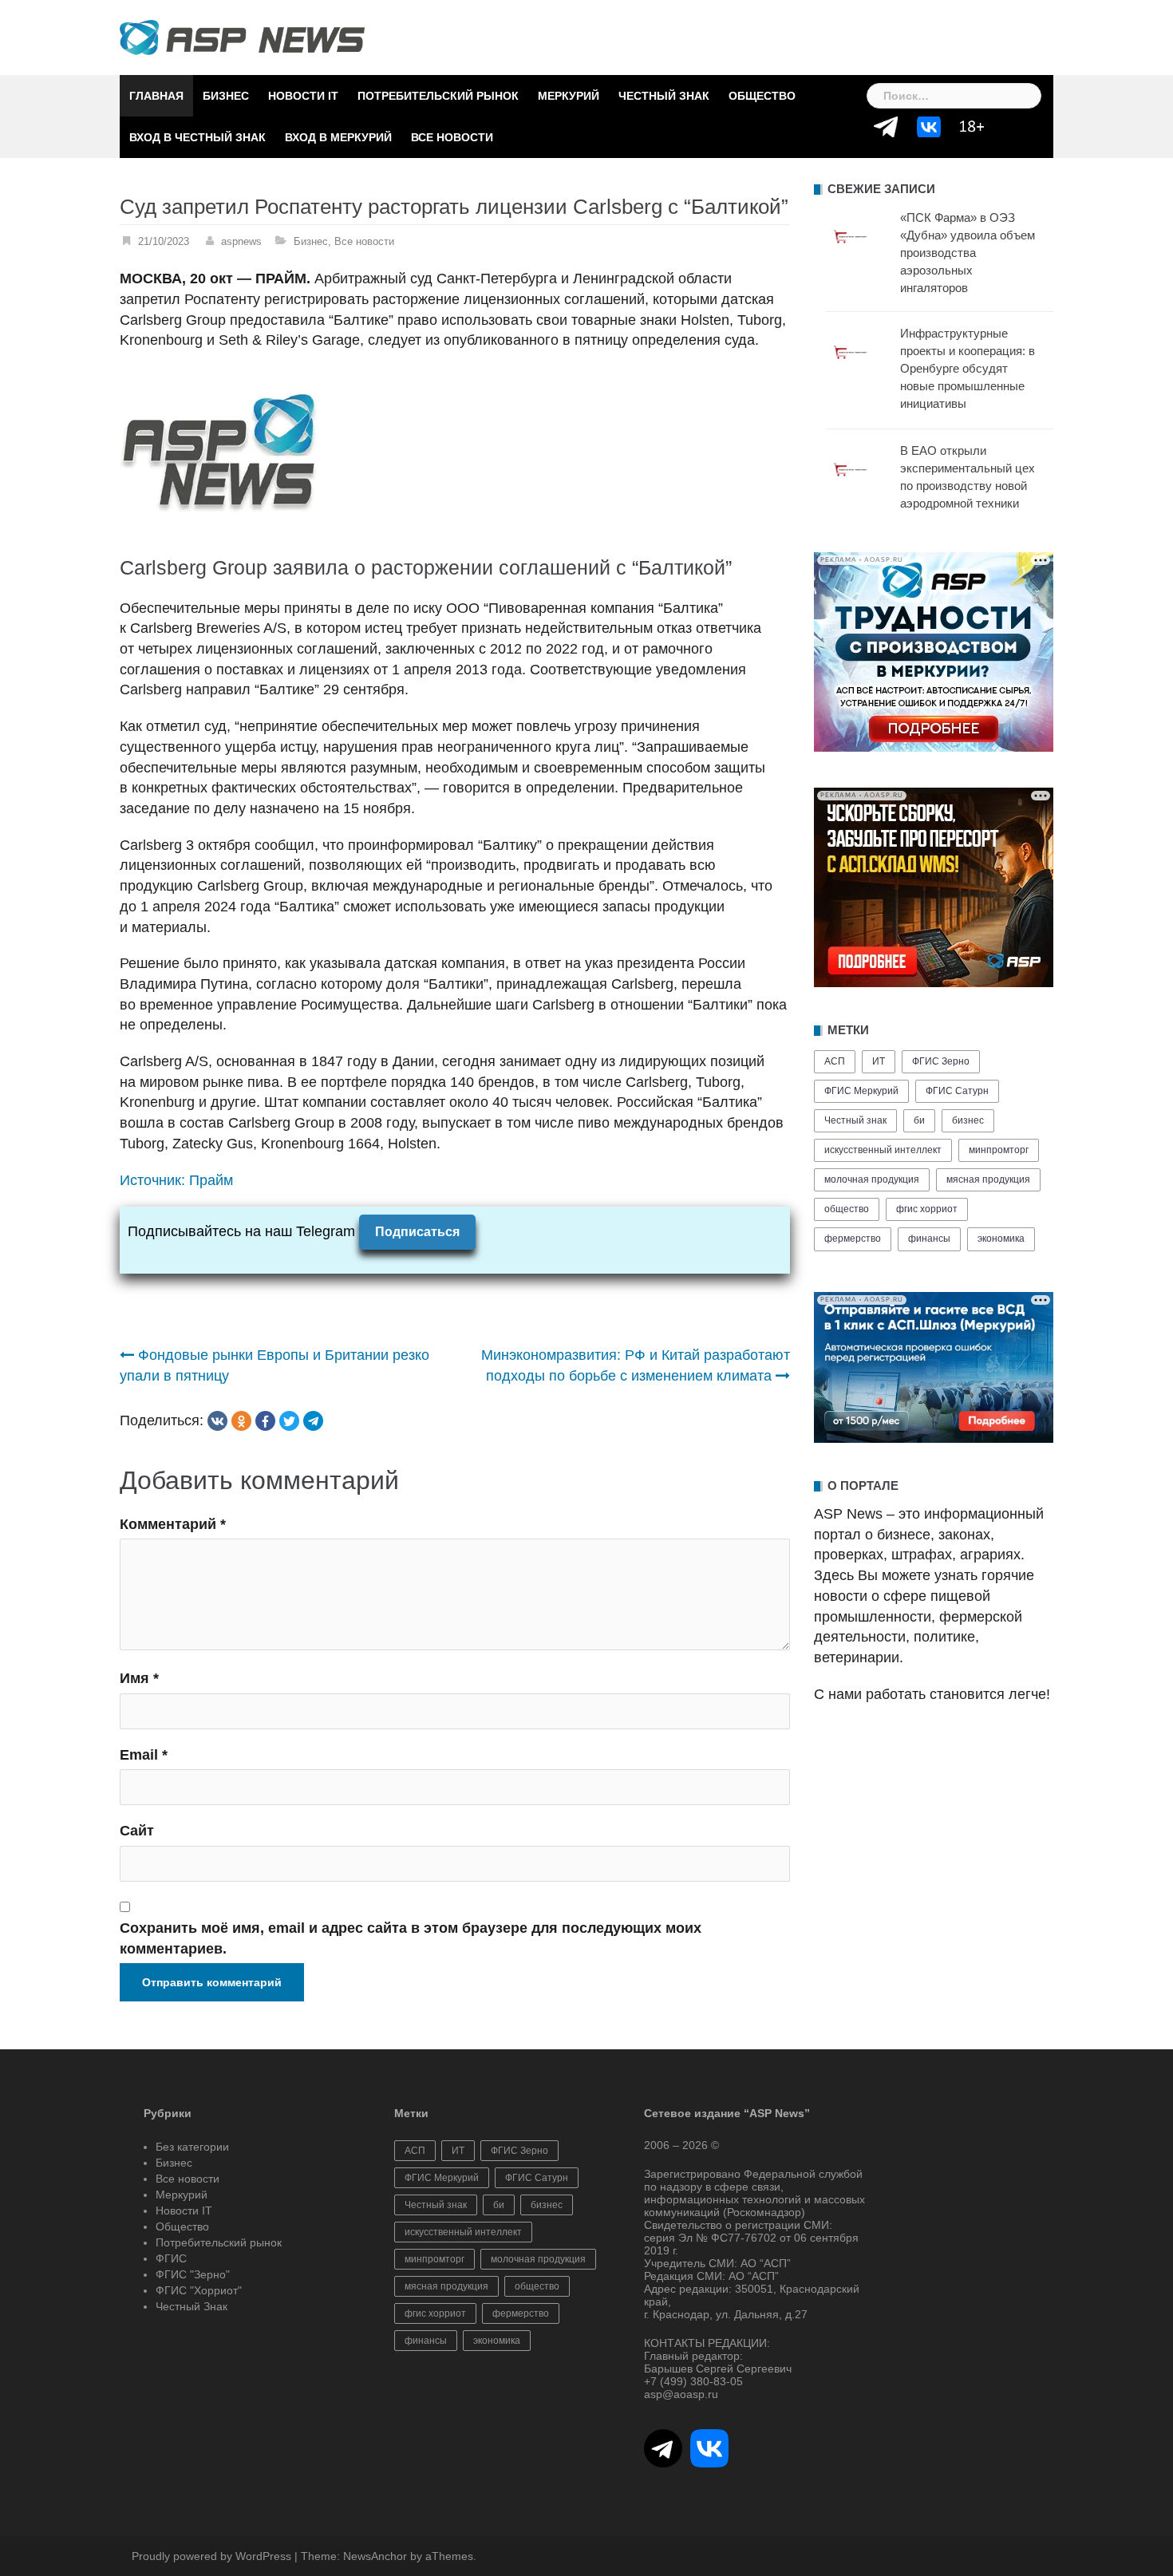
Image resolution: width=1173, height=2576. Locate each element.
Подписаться (417, 1232)
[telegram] (313, 1421)
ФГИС (171, 2258)
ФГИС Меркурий (861, 1091)
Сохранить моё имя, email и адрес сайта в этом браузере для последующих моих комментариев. (411, 1938)
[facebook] (265, 1421)
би (919, 1120)
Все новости (452, 137)
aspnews (241, 241)
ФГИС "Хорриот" (199, 2290)
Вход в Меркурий (338, 137)
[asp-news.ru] (242, 37)
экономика (1001, 1239)
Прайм (211, 1180)
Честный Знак (664, 96)
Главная (156, 96)
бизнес (968, 1120)
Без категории (192, 2147)
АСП (835, 1061)
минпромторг (999, 1150)
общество (847, 1209)
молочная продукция (872, 1179)
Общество (762, 96)
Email (144, 1755)
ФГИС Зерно (941, 1061)
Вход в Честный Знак (197, 137)
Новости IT (303, 96)
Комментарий (173, 1524)
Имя (139, 1678)
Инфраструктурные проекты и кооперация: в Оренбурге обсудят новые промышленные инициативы (968, 368)
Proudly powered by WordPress (211, 2556)
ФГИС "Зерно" (193, 2274)
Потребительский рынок (438, 96)
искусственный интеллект (883, 1150)
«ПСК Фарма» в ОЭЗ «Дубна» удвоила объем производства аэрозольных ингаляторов (968, 253)
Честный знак (855, 1120)
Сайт (137, 1831)
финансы (929, 1239)
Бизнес (226, 96)
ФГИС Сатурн (957, 1091)
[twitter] (289, 1421)
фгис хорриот (927, 1209)
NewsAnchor (375, 2556)
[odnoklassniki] (241, 1421)
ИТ (879, 1061)
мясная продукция (988, 1179)
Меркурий (569, 96)
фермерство (853, 1239)
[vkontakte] (217, 1421)
